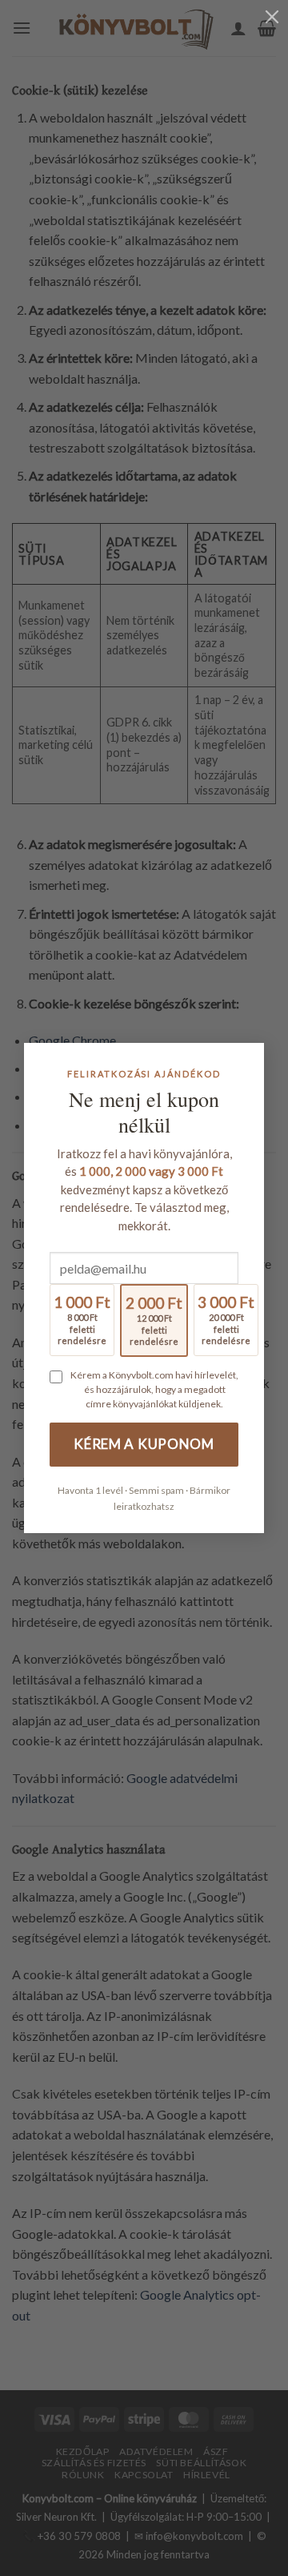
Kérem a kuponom (144, 1444)
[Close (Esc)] (272, 16)
